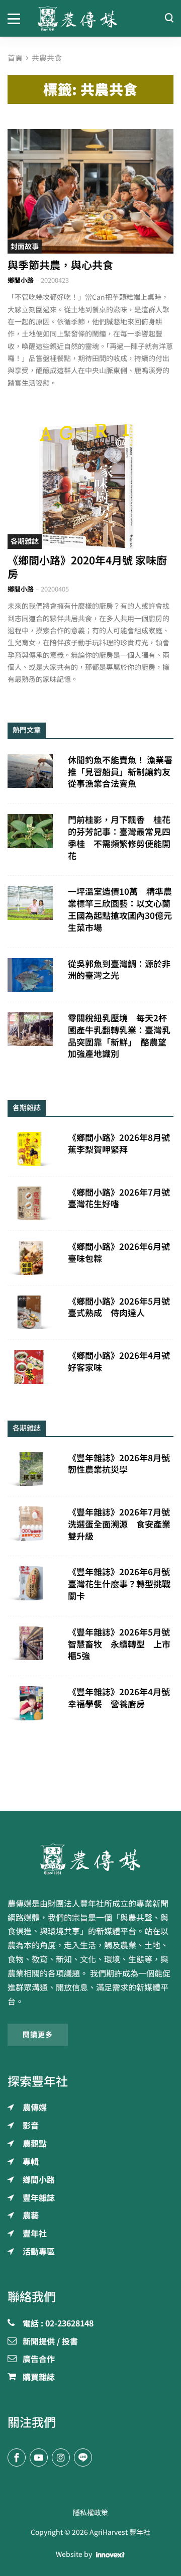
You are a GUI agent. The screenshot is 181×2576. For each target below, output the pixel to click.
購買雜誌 (39, 2378)
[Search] (169, 18)
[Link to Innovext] (110, 2555)
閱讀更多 (38, 2035)
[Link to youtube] (39, 2457)
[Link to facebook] (17, 2457)
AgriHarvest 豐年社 (120, 2532)
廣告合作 (39, 2360)
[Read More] (90, 191)
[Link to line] (83, 2457)
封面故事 (25, 247)
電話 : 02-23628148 (58, 2324)
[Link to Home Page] (90, 18)
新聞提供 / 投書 (50, 2342)
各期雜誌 (25, 541)
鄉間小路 (21, 280)
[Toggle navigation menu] (15, 18)
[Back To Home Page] (90, 1859)
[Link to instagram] (61, 2457)
